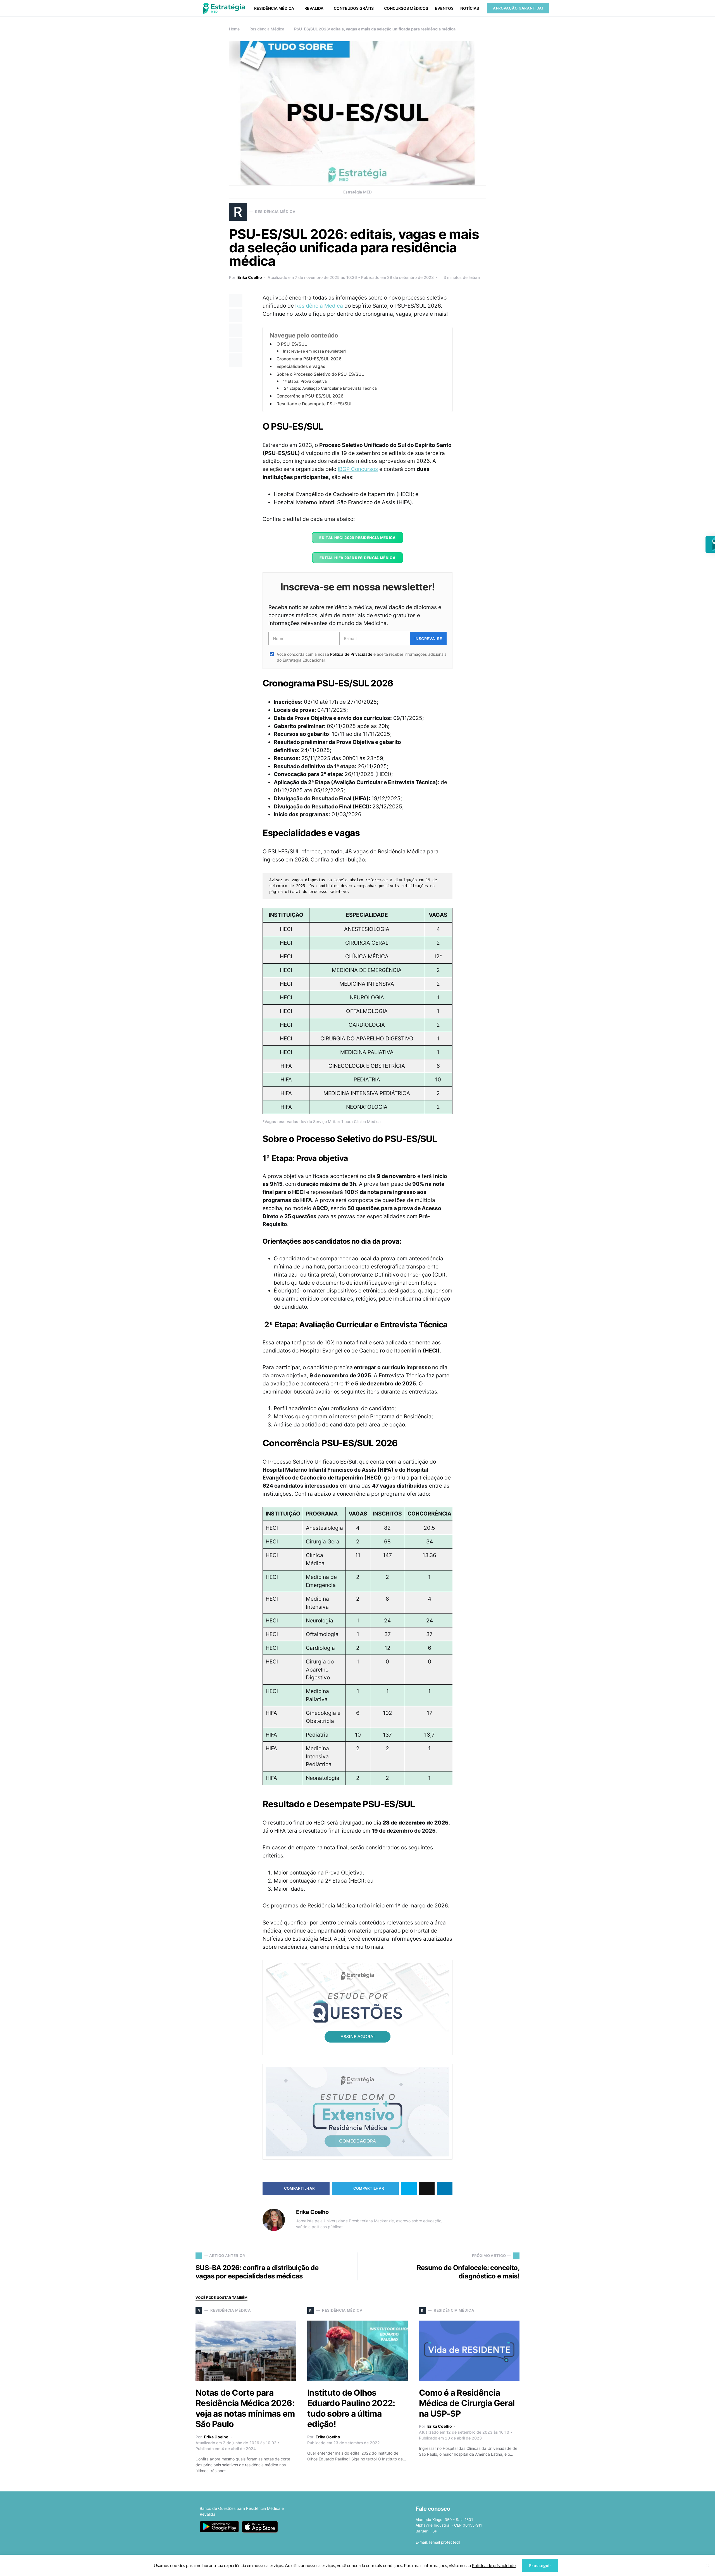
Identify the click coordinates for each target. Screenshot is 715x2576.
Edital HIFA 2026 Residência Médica (357, 558)
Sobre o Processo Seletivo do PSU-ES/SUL (320, 374)
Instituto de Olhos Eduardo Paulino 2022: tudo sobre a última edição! (351, 2408)
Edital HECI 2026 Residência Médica (357, 538)
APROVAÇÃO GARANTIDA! (518, 8)
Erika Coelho (250, 277)
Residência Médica (267, 29)
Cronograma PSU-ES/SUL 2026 (309, 359)
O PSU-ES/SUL (292, 344)
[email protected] (445, 2542)
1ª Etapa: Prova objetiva (305, 381)
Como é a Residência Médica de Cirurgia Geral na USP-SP (467, 2403)
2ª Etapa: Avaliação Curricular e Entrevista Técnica (330, 388)
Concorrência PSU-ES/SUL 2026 (310, 396)
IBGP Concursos (358, 469)
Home (234, 29)
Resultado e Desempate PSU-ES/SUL (315, 404)
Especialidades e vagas (301, 366)
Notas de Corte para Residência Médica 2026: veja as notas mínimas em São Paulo (245, 2408)
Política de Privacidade (351, 654)
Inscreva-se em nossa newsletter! (314, 351)
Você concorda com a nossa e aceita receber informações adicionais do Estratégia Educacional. (362, 657)
